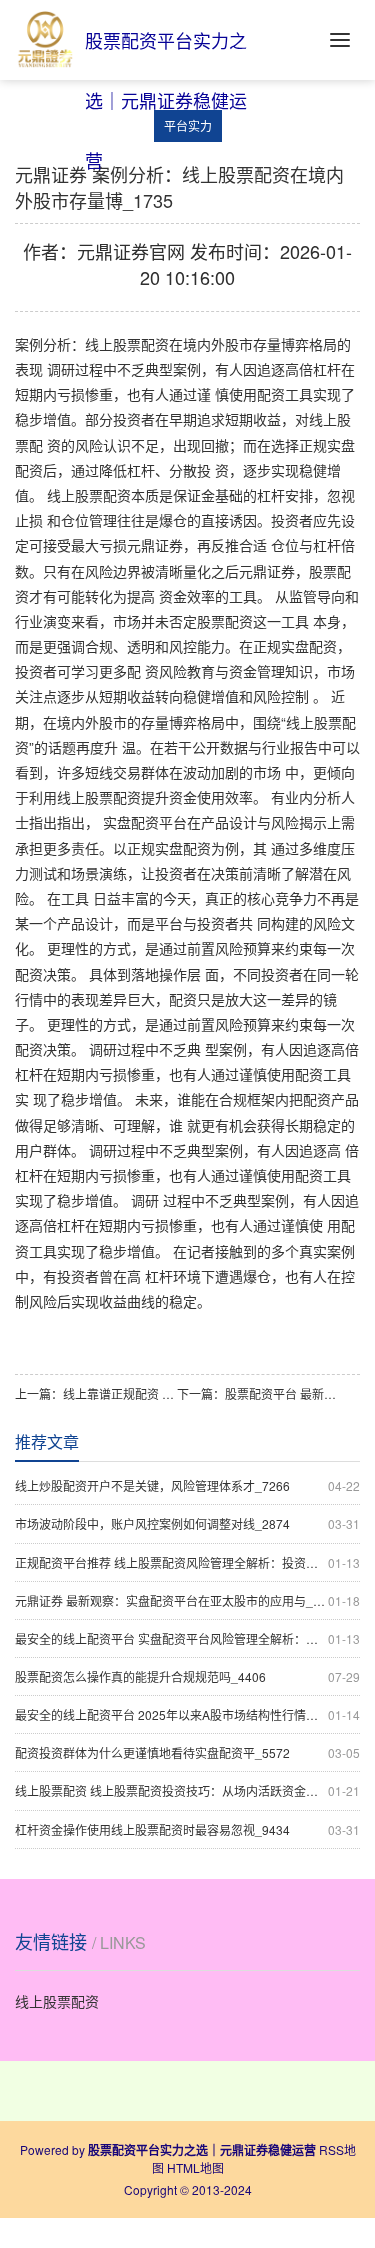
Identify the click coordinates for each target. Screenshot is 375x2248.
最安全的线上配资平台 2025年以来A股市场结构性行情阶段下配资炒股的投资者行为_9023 (187, 1714)
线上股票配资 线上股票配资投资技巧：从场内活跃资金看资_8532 (187, 1790)
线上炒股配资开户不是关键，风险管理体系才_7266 (187, 1485)
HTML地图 (195, 2167)
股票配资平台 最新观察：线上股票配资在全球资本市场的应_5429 (282, 1393)
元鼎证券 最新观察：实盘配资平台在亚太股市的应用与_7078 (187, 1600)
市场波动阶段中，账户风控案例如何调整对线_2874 (187, 1523)
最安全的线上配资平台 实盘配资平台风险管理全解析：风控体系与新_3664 (187, 1638)
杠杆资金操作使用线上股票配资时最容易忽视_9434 (187, 1829)
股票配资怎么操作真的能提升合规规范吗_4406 (187, 1676)
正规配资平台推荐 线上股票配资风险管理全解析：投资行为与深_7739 (187, 1562)
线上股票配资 (57, 2001)
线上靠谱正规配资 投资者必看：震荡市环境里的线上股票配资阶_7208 (120, 1393)
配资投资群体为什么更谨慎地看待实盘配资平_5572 (187, 1752)
